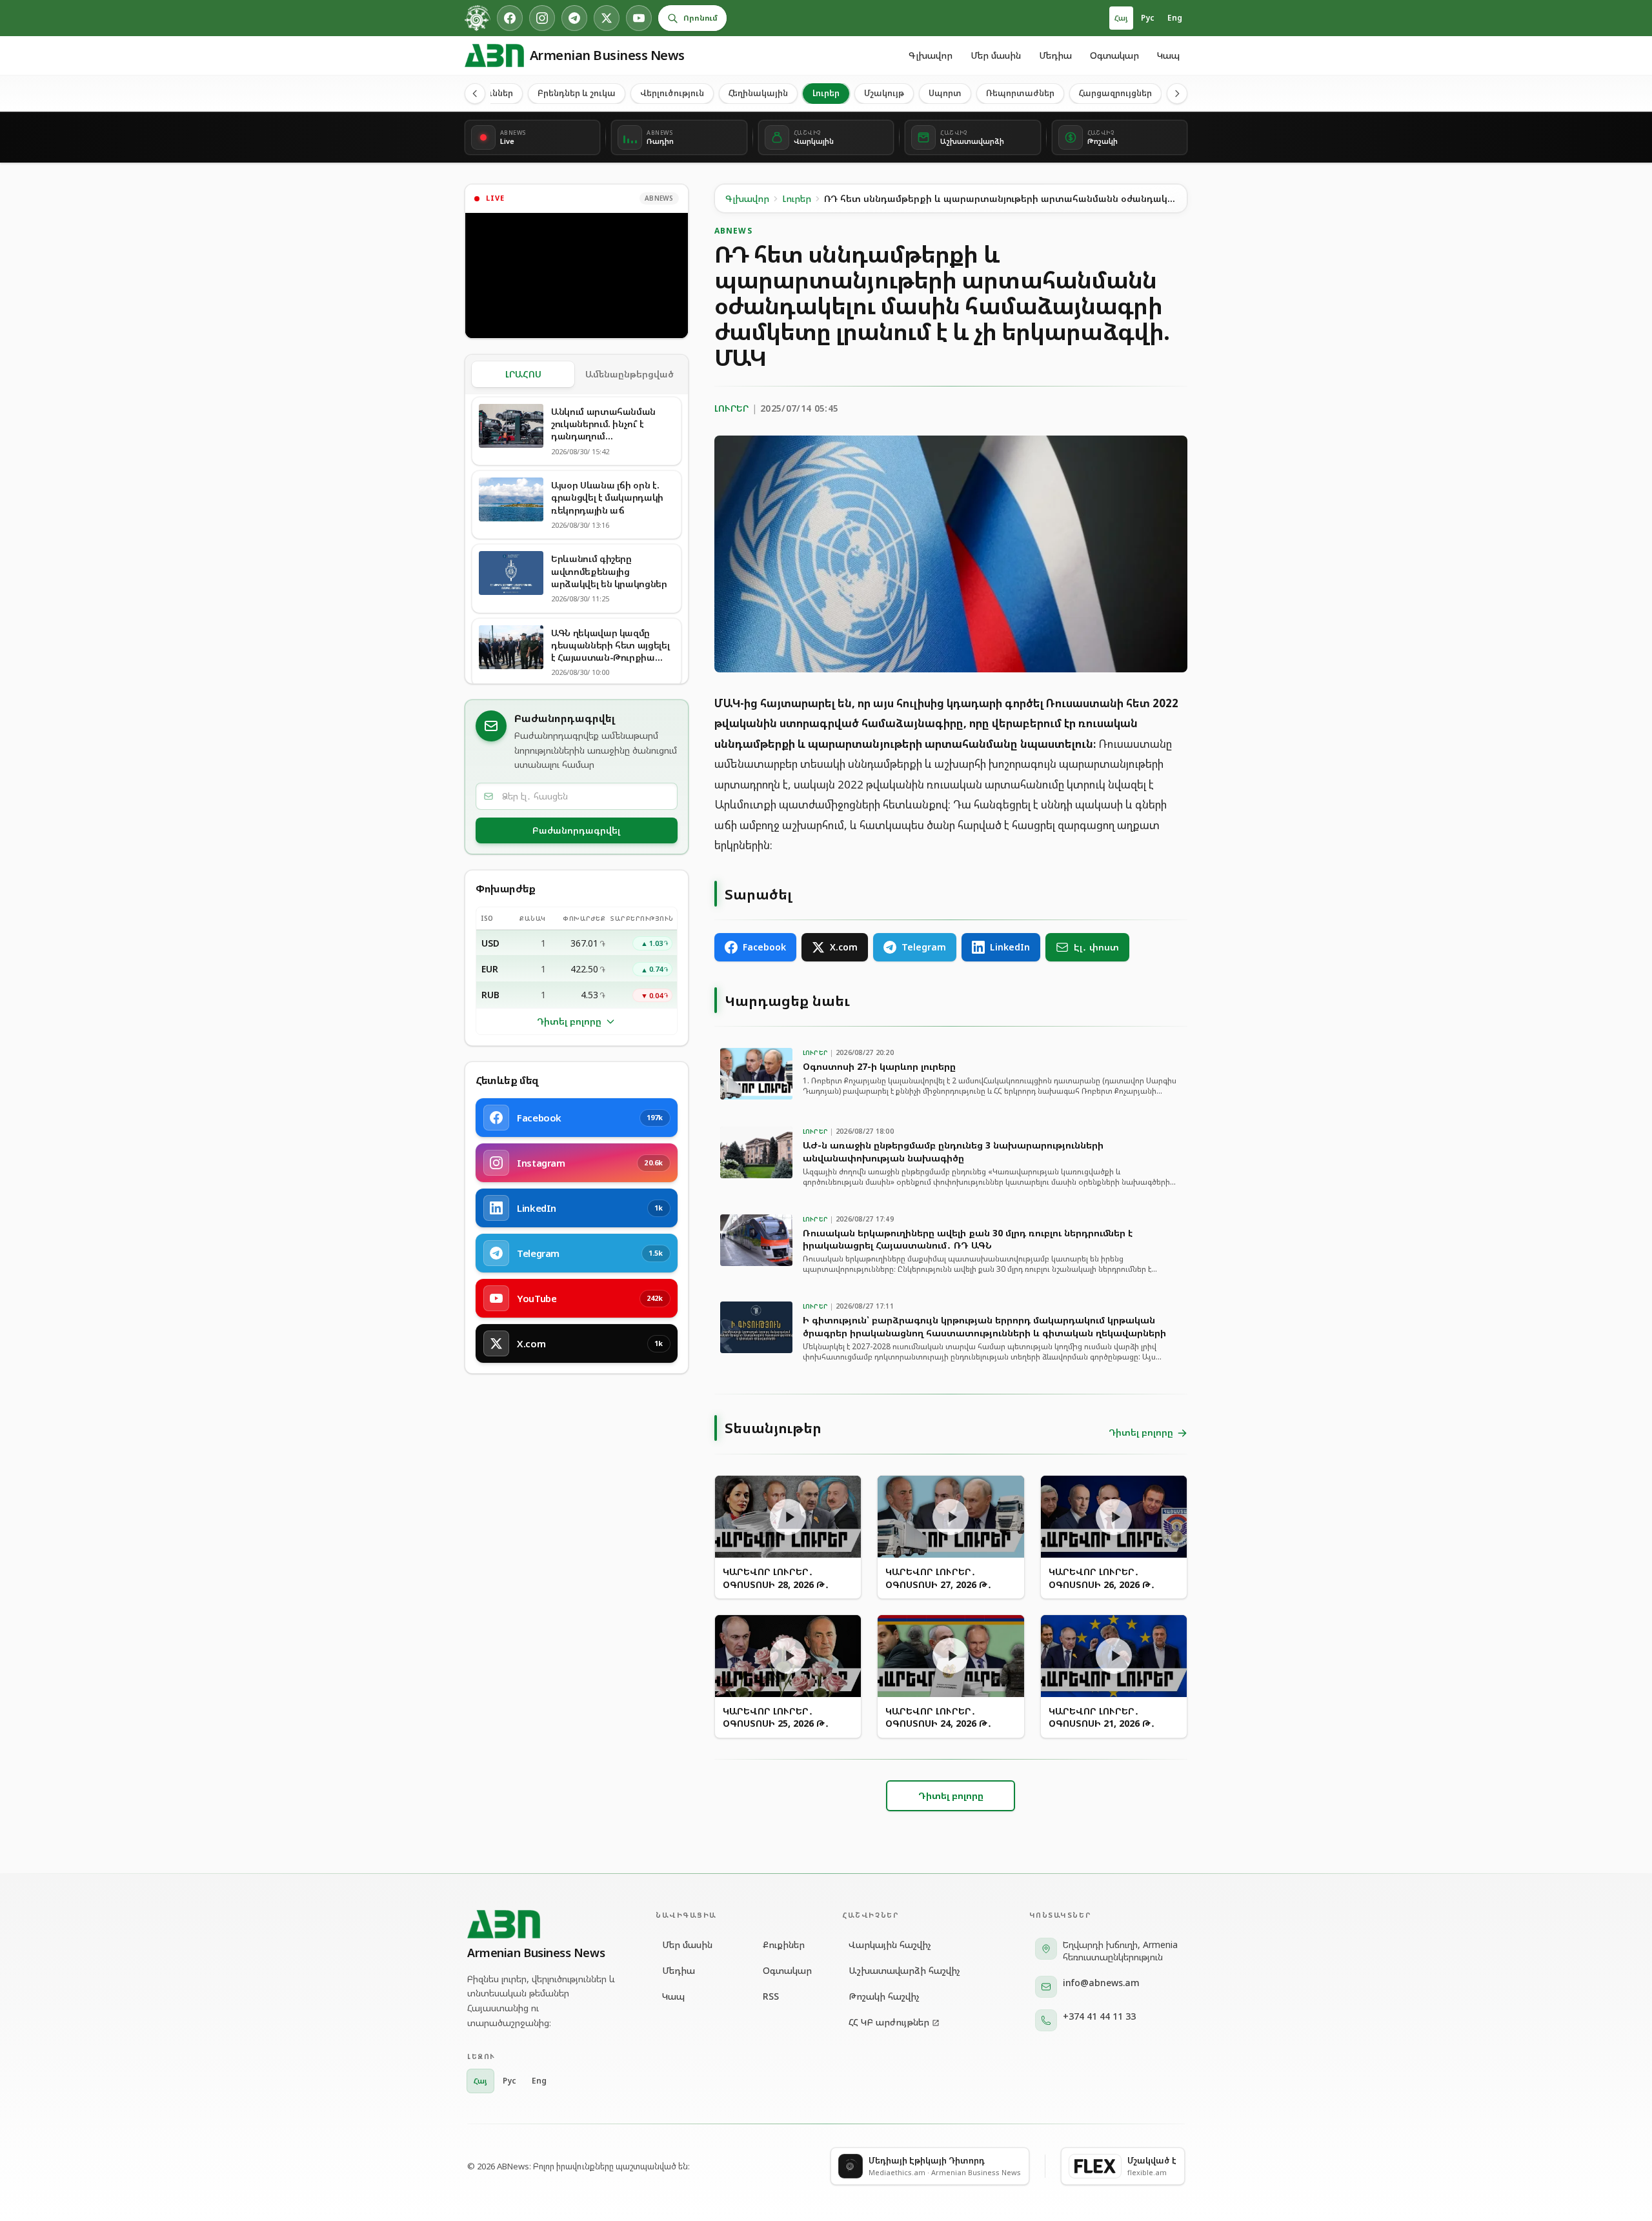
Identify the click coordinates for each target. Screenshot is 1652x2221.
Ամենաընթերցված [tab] (630, 374)
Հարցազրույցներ (1115, 93)
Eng (1175, 18)
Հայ (1121, 18)
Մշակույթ (884, 93)
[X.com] (607, 18)
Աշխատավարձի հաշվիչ (904, 1970)
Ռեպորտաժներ (1020, 93)
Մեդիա (1055, 55)
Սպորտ (945, 93)
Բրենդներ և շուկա (577, 93)
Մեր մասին (996, 55)
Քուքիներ (784, 1945)
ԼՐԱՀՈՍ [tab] (523, 374)
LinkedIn (1010, 947)
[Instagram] (542, 18)
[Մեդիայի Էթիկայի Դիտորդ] (478, 18)
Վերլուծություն (672, 93)
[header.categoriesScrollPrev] (475, 94)
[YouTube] (639, 18)
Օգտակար (1114, 55)
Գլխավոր (931, 55)
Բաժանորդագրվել (576, 830)
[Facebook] (510, 18)
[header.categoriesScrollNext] (1177, 94)
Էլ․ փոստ (1096, 947)
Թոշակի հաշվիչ (884, 1996)
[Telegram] (574, 18)
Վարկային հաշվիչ (890, 1945)
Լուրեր (826, 93)
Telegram (924, 947)
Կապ (1168, 55)
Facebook (764, 947)
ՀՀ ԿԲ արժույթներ (889, 2022)
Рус (1148, 18)
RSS (771, 1996)
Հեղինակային (758, 93)
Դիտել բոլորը (569, 1021)
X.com (844, 947)
